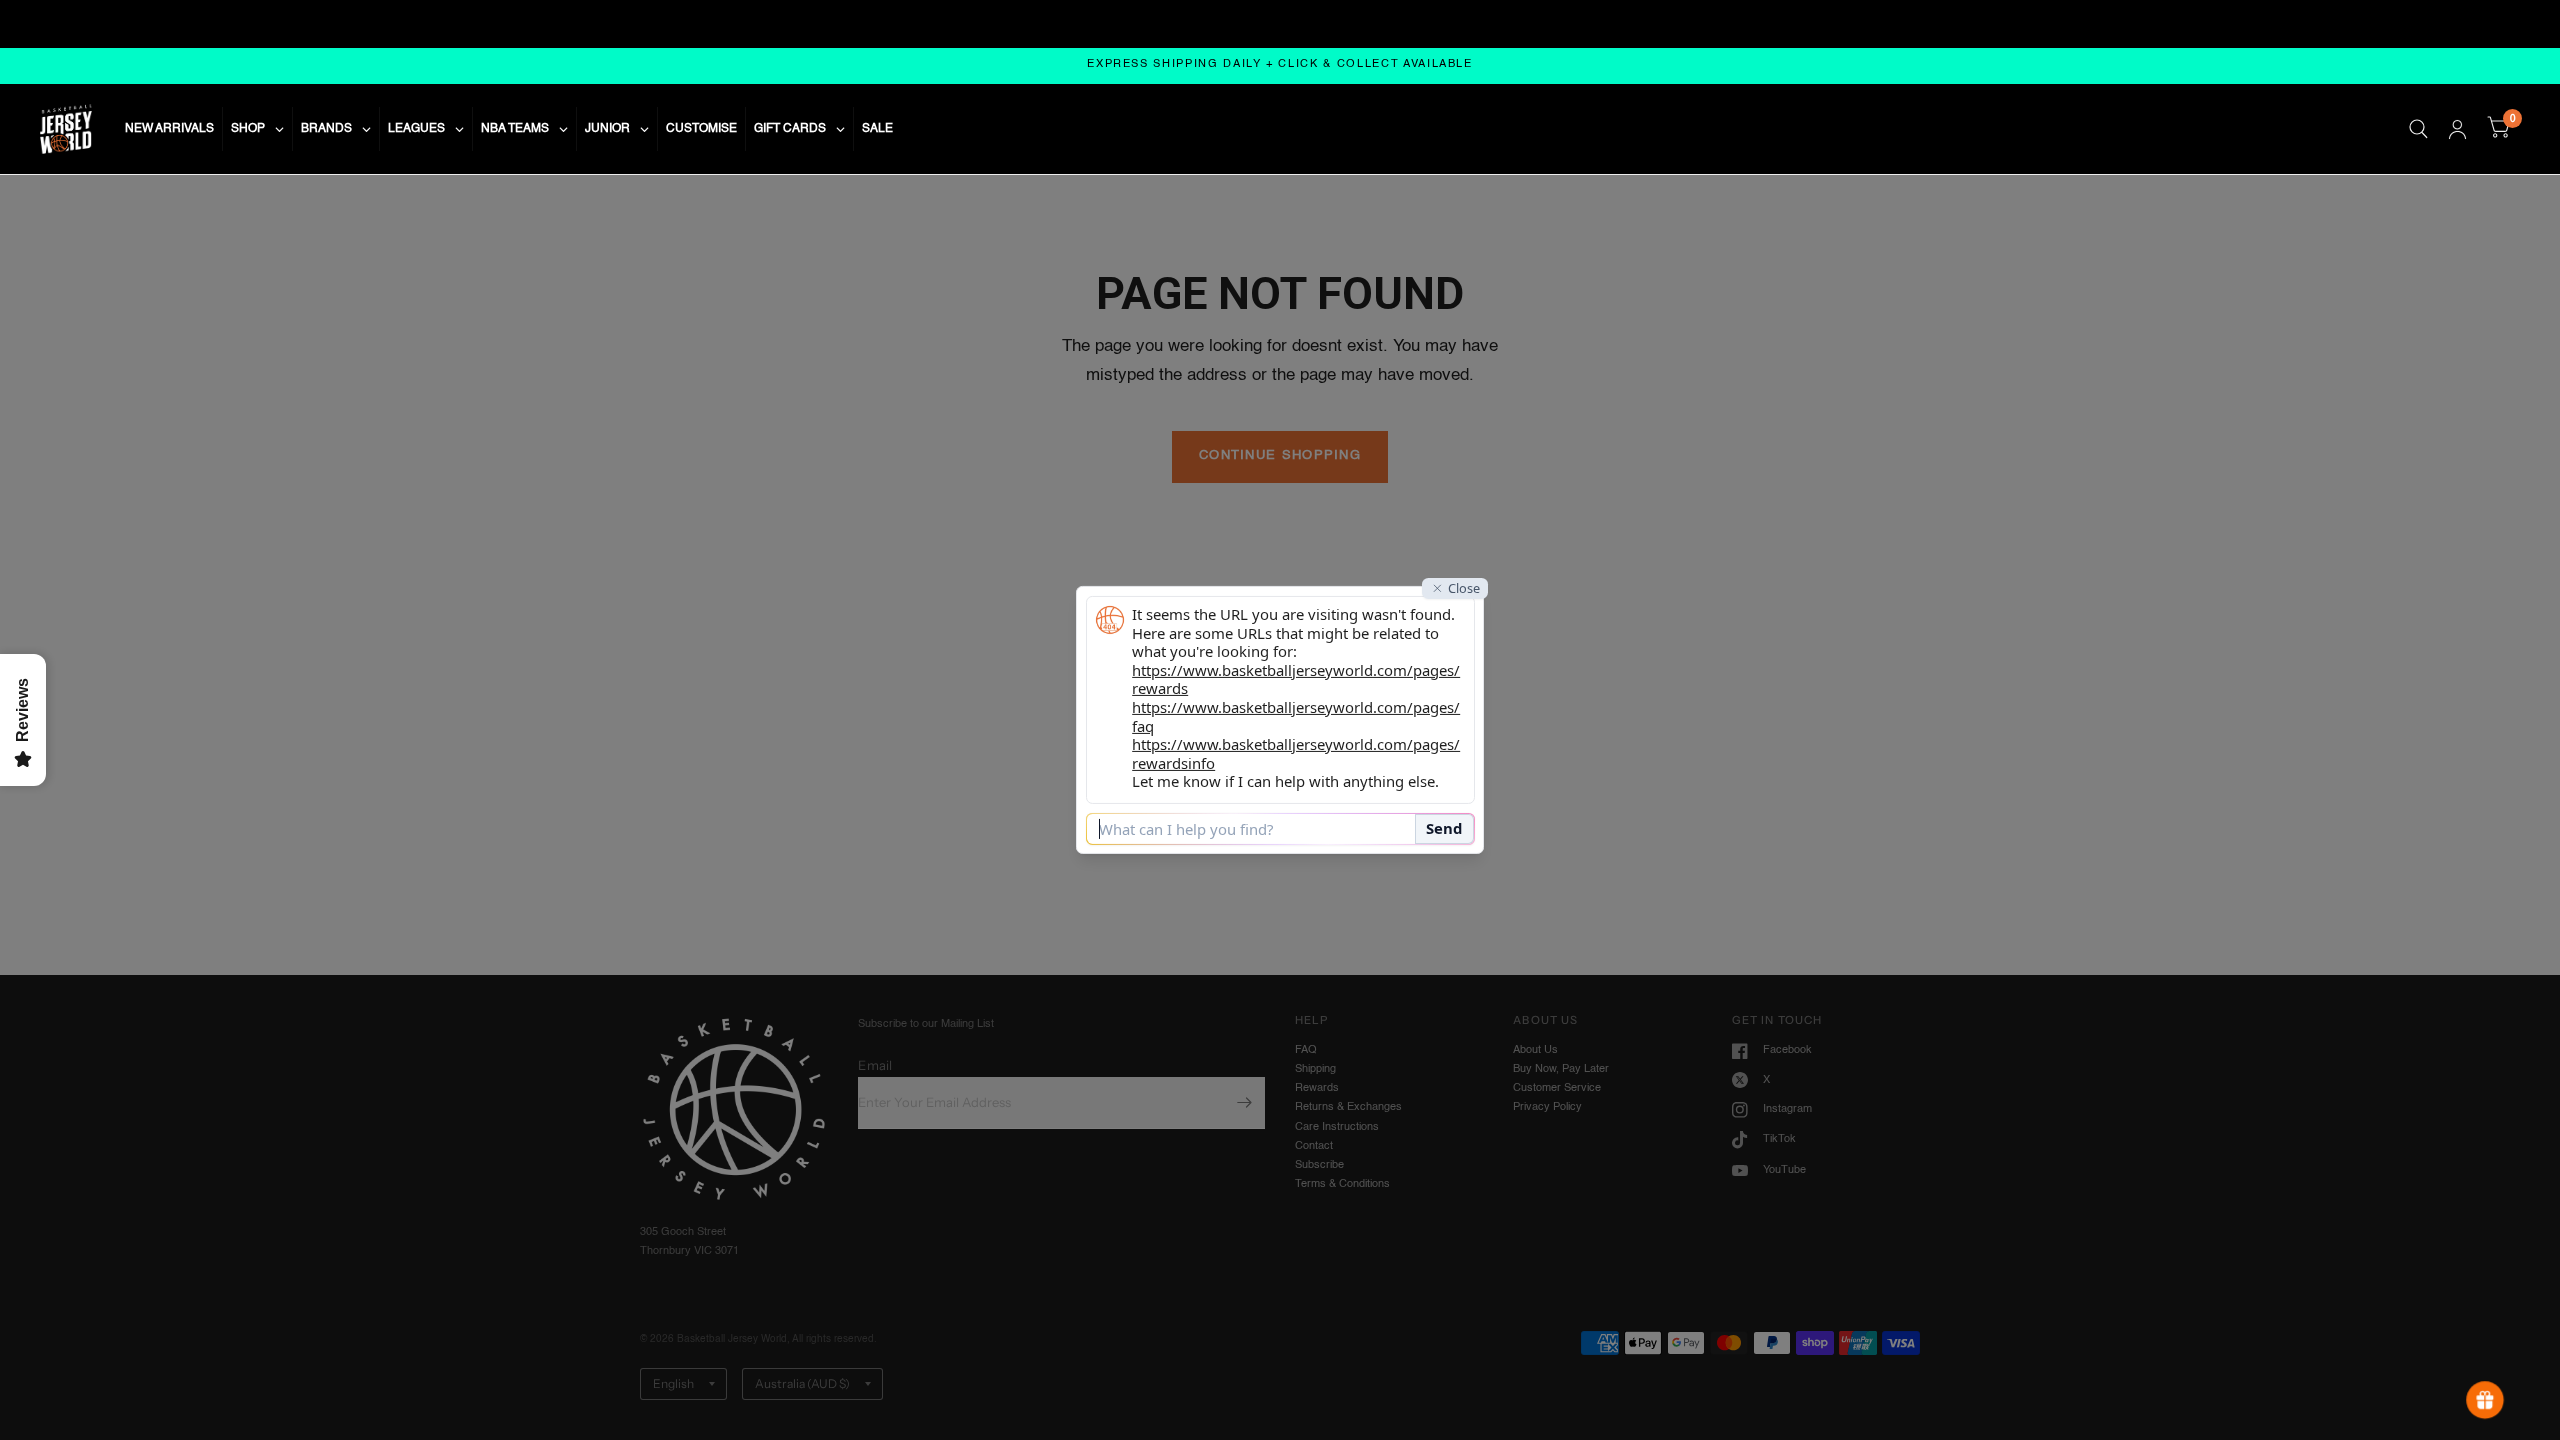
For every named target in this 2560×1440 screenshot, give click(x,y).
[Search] (2418, 129)
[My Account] (2457, 129)
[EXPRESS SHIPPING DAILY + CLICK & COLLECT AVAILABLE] (1280, 65)
